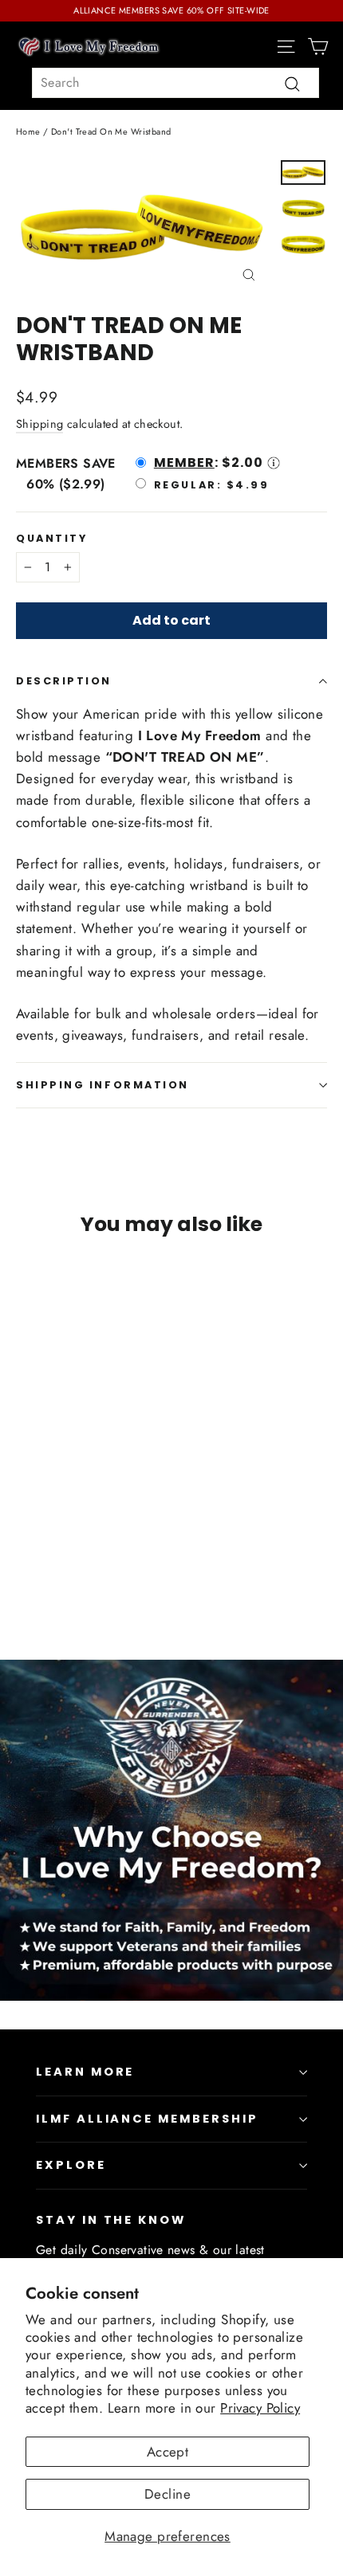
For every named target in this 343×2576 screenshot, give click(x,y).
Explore (71, 2165)
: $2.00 (209, 463)
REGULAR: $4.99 (212, 484)
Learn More (85, 2072)
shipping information (103, 1085)
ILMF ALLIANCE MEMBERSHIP (147, 2119)
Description (64, 681)
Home (28, 131)
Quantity (51, 538)
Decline (168, 2494)
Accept (168, 2452)
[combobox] (175, 83)
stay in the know (111, 2220)
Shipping (39, 424)
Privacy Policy (260, 2408)
